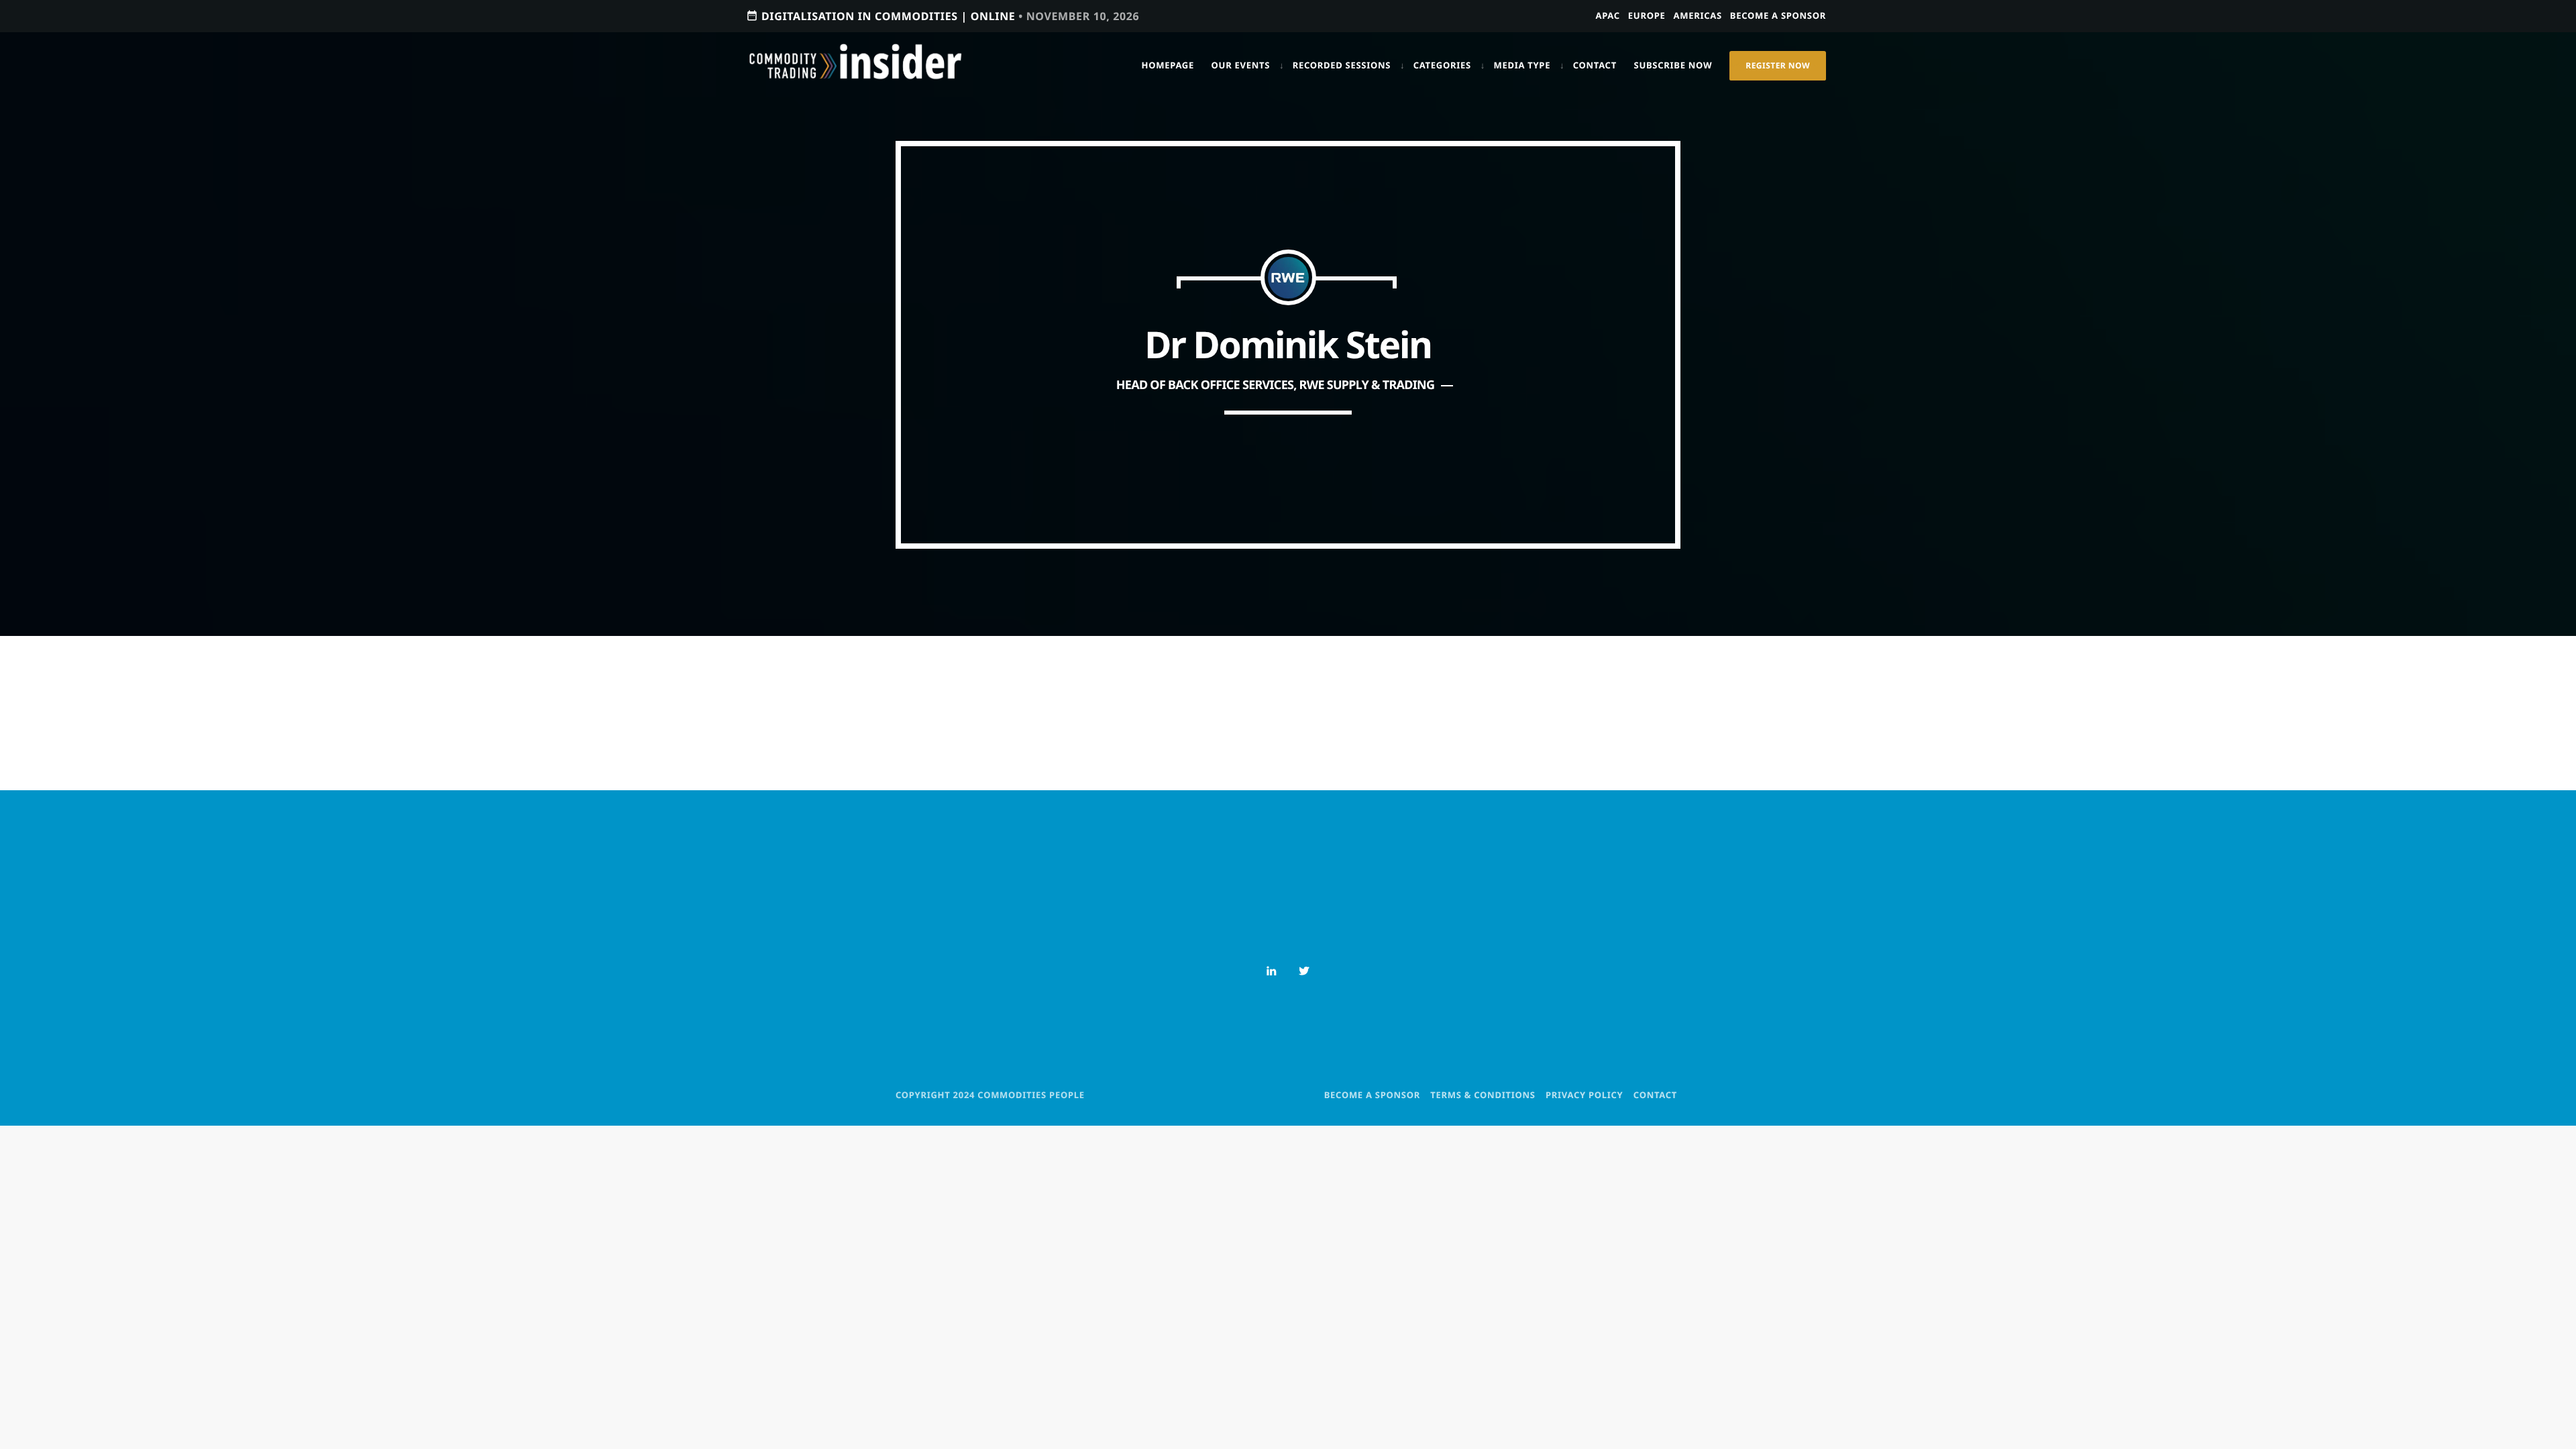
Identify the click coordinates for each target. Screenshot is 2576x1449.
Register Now (1778, 65)
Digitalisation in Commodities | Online (943, 16)
